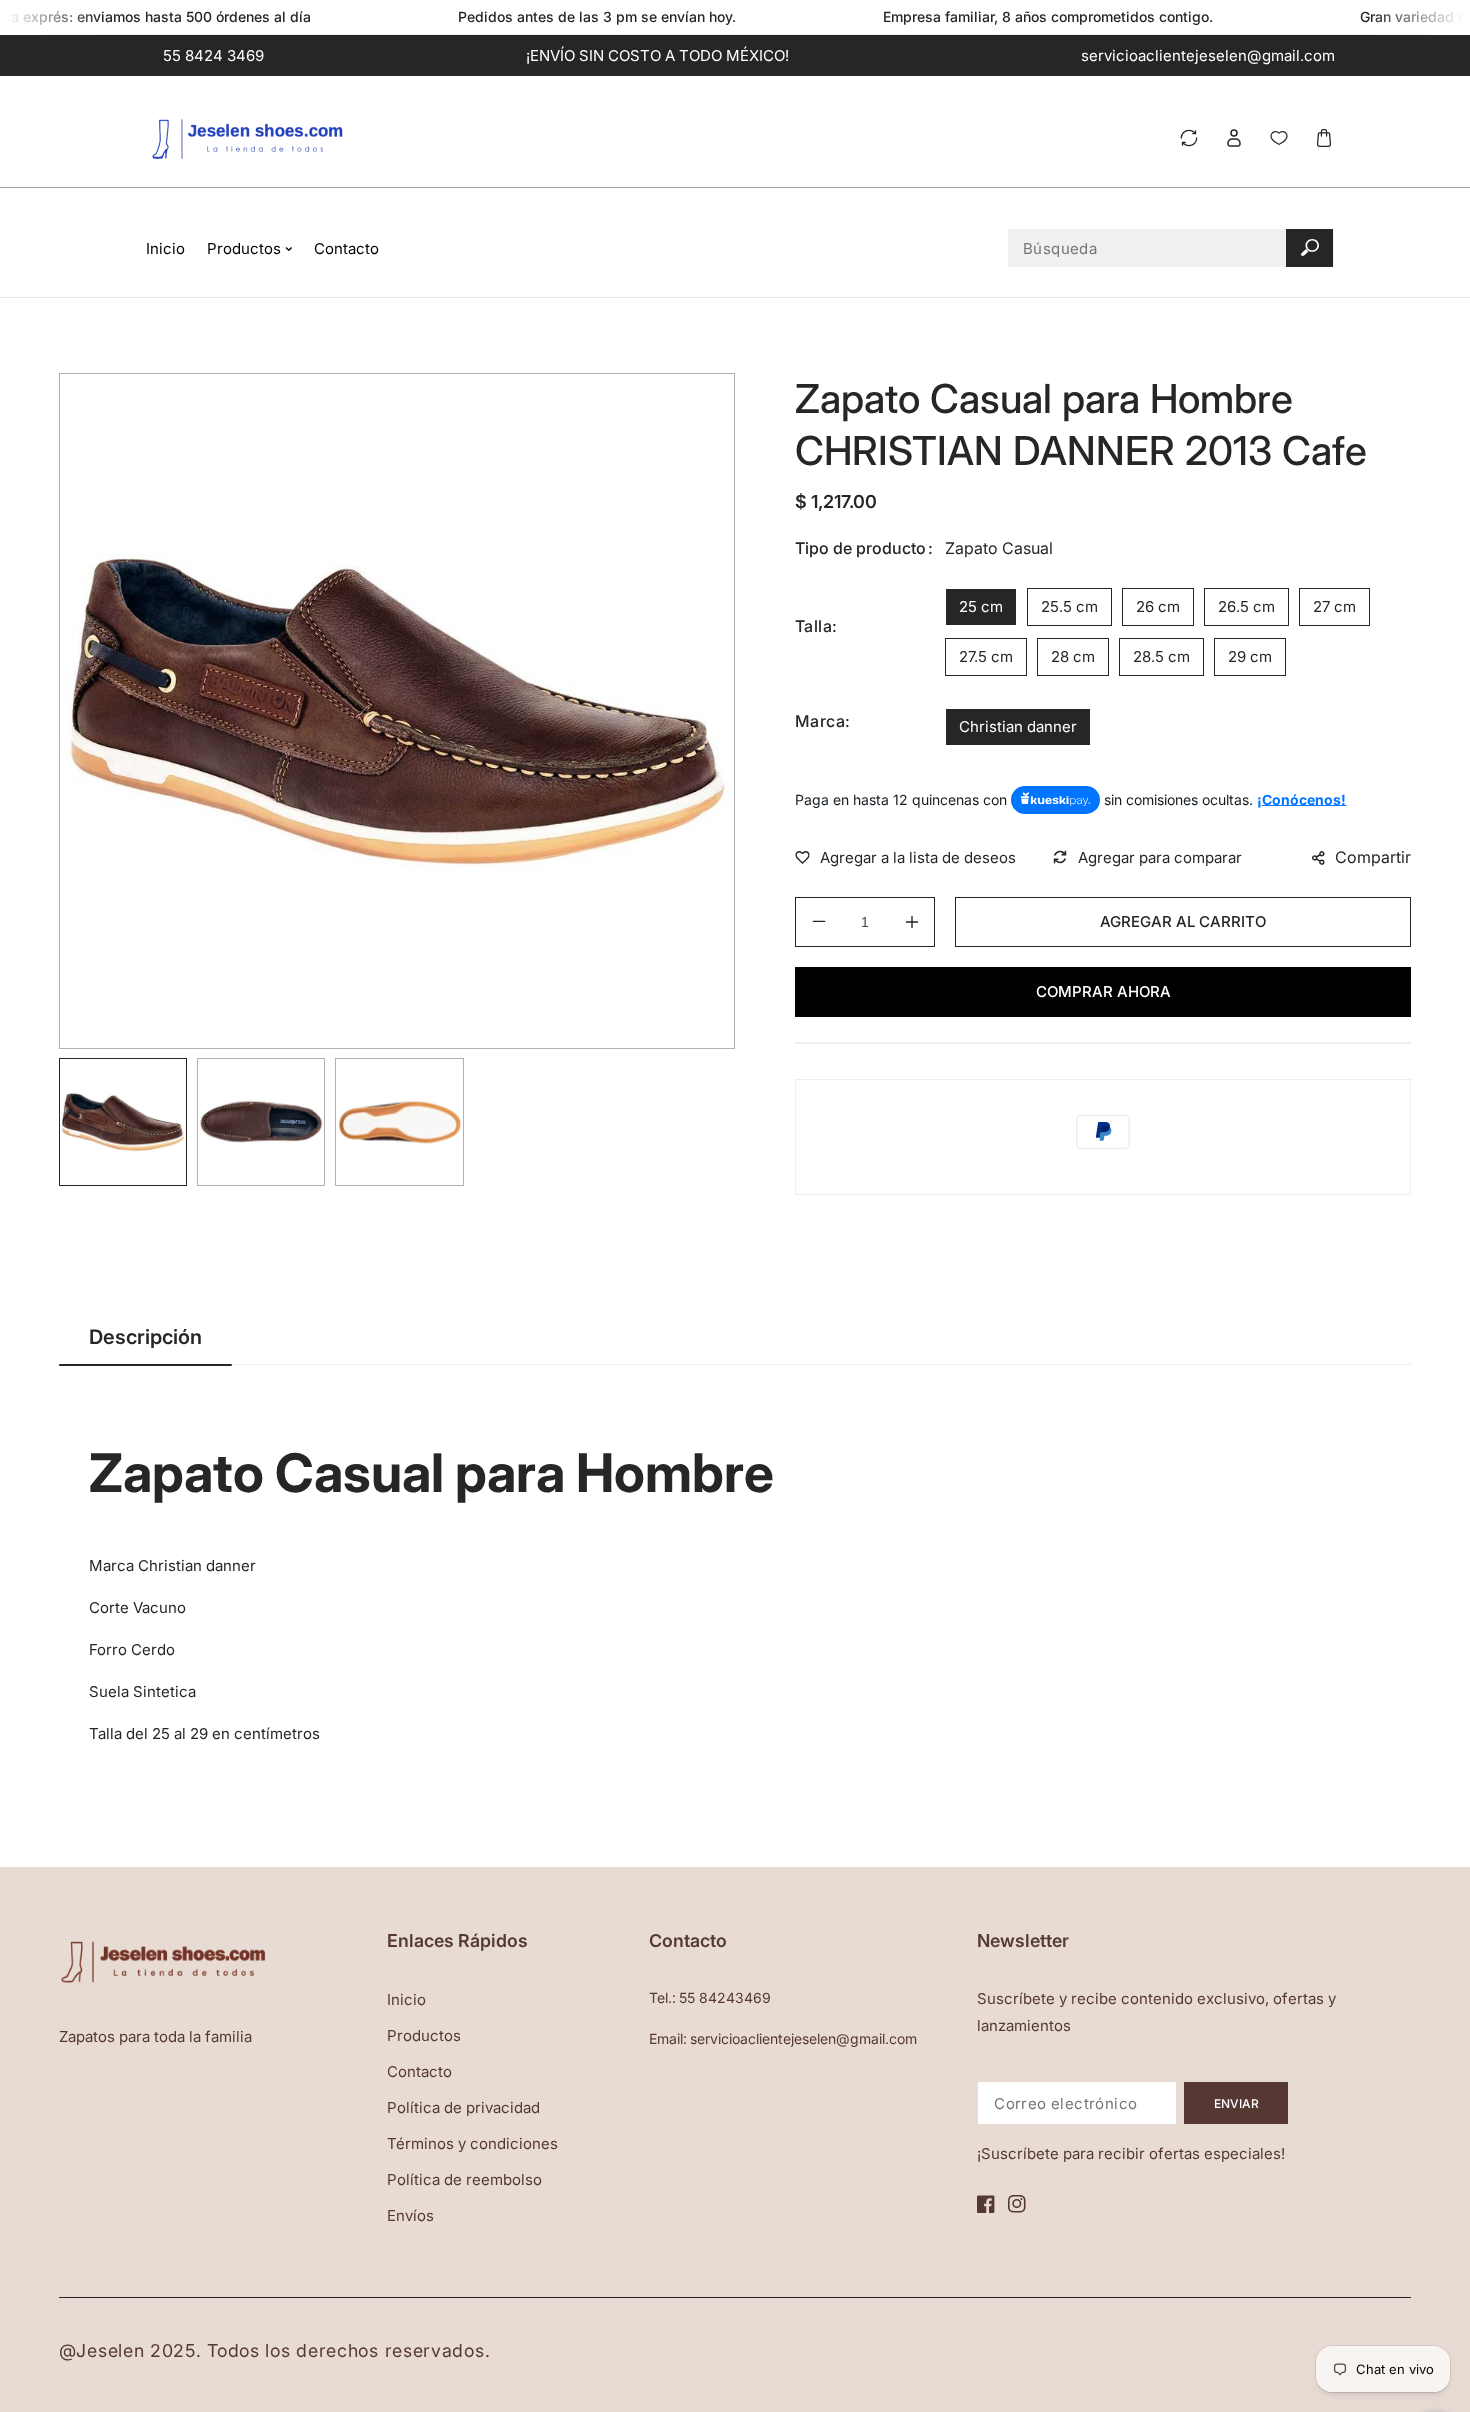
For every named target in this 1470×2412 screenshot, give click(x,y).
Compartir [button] (1373, 857)
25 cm (981, 606)
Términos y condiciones (472, 2143)
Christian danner (1018, 726)
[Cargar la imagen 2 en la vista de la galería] (261, 1122)
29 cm (1250, 656)
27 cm (1334, 606)
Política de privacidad (463, 2107)
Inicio (406, 1999)
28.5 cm (1161, 656)
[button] (1323, 138)
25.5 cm (1069, 606)
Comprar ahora (1103, 991)
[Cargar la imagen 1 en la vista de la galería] (123, 1122)
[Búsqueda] (1309, 248)
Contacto (419, 2071)
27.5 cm (986, 656)
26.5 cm (1246, 606)
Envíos (410, 2215)
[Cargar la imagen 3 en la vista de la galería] (399, 1122)
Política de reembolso (464, 2179)
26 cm (1158, 606)
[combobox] (1171, 248)
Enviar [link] (1236, 2103)
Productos (424, 2035)
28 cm (1073, 656)
